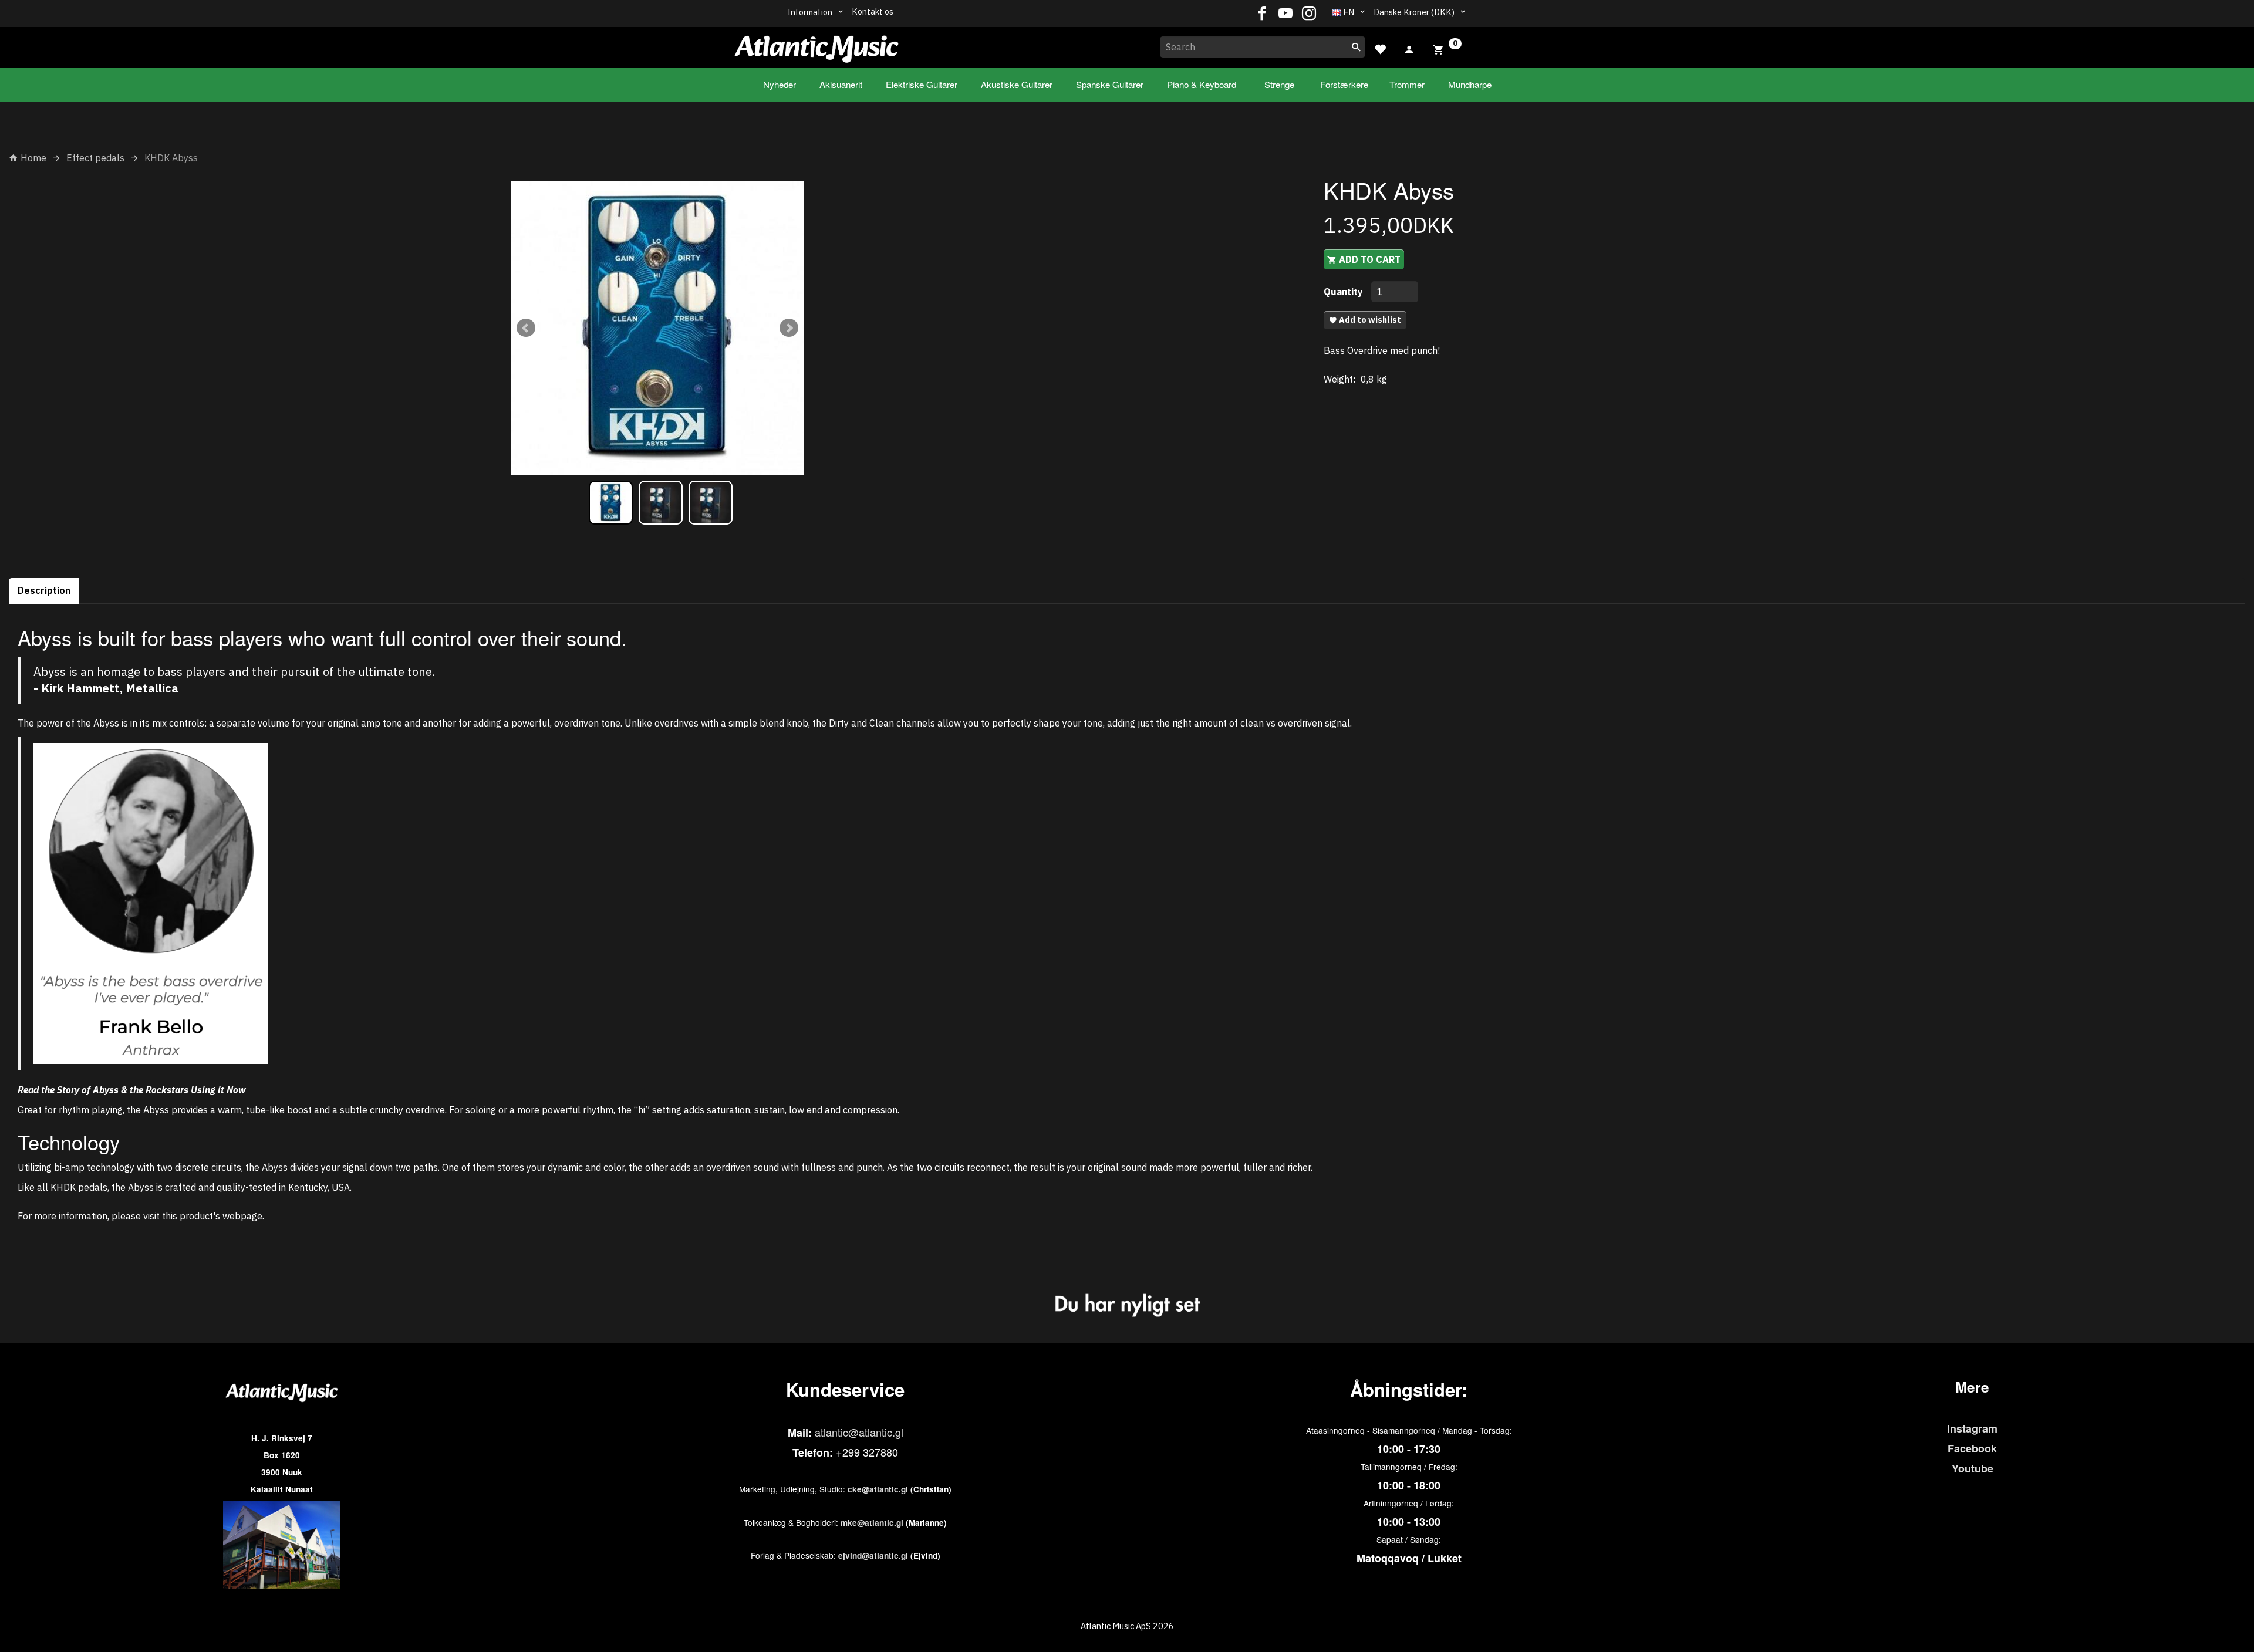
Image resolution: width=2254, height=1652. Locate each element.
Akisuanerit (841, 84)
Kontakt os (873, 11)
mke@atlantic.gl (872, 1523)
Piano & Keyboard (1202, 84)
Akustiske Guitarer (1017, 84)
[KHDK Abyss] (657, 328)
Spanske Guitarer (1110, 84)
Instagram (1972, 1428)
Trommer (1407, 84)
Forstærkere (1344, 84)
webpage (242, 1216)
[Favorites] (1380, 48)
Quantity (1344, 292)
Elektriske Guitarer (922, 84)
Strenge (1279, 84)
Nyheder (780, 84)
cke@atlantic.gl (878, 1489)
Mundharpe (1470, 84)
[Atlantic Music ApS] (816, 45)
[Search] (1357, 47)
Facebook (1972, 1448)
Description (44, 590)
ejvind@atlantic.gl (873, 1555)
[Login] (1409, 48)
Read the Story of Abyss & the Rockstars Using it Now (132, 1090)
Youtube (1973, 1468)
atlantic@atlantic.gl (859, 1432)
